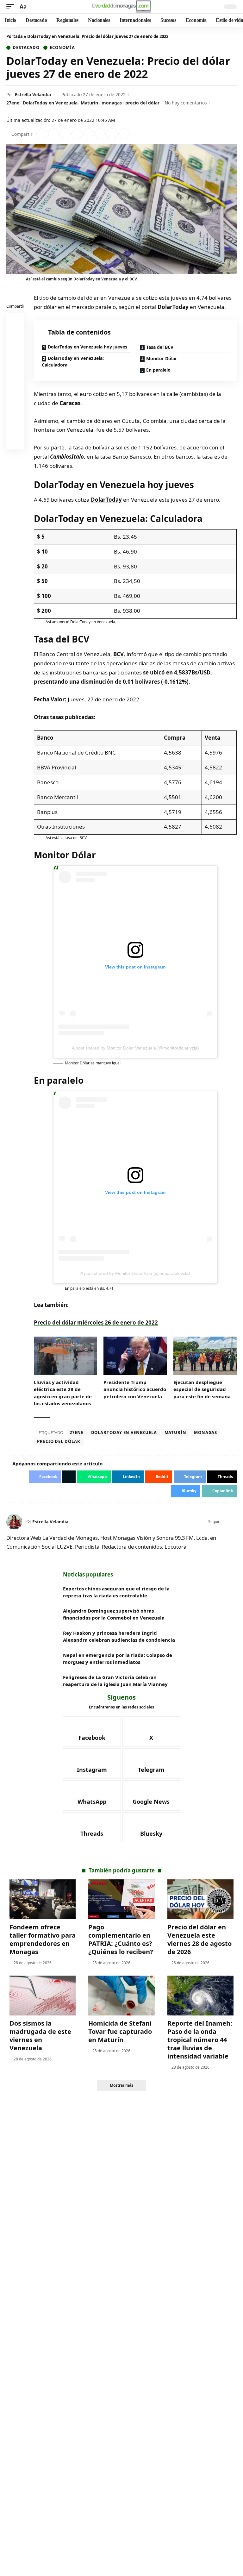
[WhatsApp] (92, 1796)
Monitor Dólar (162, 358)
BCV (118, 654)
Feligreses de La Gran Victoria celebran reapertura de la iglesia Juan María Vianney (115, 1681)
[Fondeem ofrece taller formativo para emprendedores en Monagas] (43, 1899)
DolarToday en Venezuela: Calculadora (73, 361)
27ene (13, 103)
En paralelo (158, 370)
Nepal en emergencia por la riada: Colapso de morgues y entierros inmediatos (118, 1659)
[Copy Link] (124, 134)
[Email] (16, 442)
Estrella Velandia (33, 94)
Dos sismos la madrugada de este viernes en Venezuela (40, 2036)
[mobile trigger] (12, 7)
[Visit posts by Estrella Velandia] (14, 1522)
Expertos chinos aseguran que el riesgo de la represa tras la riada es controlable (116, 1592)
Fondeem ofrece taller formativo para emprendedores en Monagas (43, 1939)
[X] (234, 1522)
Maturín (89, 103)
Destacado (26, 48)
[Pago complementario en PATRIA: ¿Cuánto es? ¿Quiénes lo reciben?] (121, 1899)
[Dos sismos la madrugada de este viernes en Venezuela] (43, 1996)
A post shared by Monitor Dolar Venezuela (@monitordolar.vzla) (135, 1048)
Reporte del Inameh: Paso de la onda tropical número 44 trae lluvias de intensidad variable (200, 2040)
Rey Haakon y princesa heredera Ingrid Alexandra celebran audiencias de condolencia (119, 1636)
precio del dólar (142, 103)
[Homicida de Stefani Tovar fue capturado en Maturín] (121, 1996)
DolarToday (173, 307)
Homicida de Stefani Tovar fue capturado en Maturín (120, 2031)
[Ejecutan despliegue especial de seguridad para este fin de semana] (205, 1356)
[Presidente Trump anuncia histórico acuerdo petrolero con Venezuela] (135, 1356)
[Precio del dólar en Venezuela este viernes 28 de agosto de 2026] (200, 1899)
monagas (112, 103)
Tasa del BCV (160, 347)
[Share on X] (53, 134)
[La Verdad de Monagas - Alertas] (121, 7)
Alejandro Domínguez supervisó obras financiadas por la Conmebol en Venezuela (114, 1614)
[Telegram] (151, 1764)
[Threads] (92, 1827)
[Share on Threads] (112, 134)
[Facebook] (226, 1522)
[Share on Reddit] (89, 134)
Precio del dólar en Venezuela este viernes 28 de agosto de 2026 (199, 1939)
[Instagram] (92, 1764)
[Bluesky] (151, 1827)
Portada (15, 36)
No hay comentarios (186, 103)
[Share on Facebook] (42, 134)
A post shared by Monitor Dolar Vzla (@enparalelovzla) (135, 1273)
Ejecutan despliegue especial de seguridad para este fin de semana (202, 1389)
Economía (62, 48)
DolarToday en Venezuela (50, 103)
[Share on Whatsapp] (65, 134)
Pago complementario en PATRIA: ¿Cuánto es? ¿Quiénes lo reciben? (121, 1939)
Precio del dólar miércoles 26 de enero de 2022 (96, 1322)
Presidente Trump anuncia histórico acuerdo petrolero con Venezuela (135, 1389)
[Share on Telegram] (100, 134)
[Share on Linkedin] (77, 134)
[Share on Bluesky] (16, 427)
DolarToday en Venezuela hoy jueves (87, 347)
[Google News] (151, 1796)
